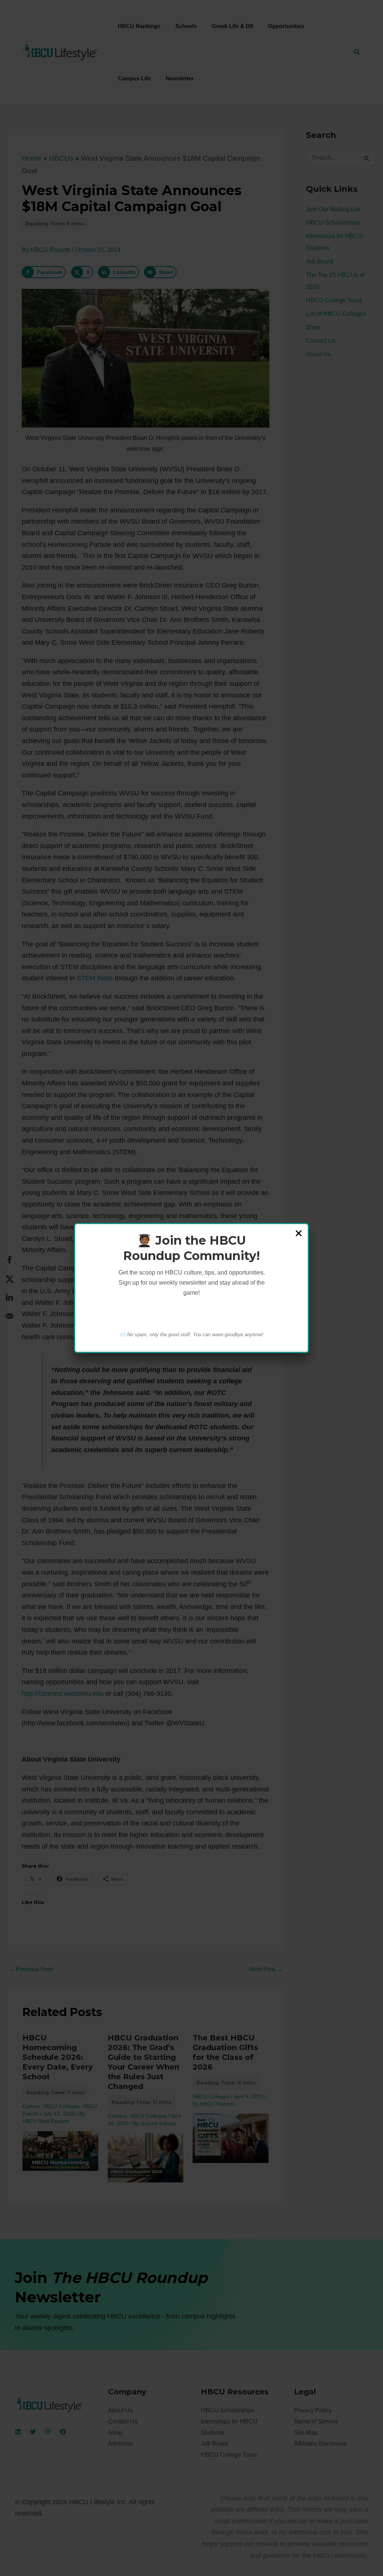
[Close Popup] (299, 1234)
